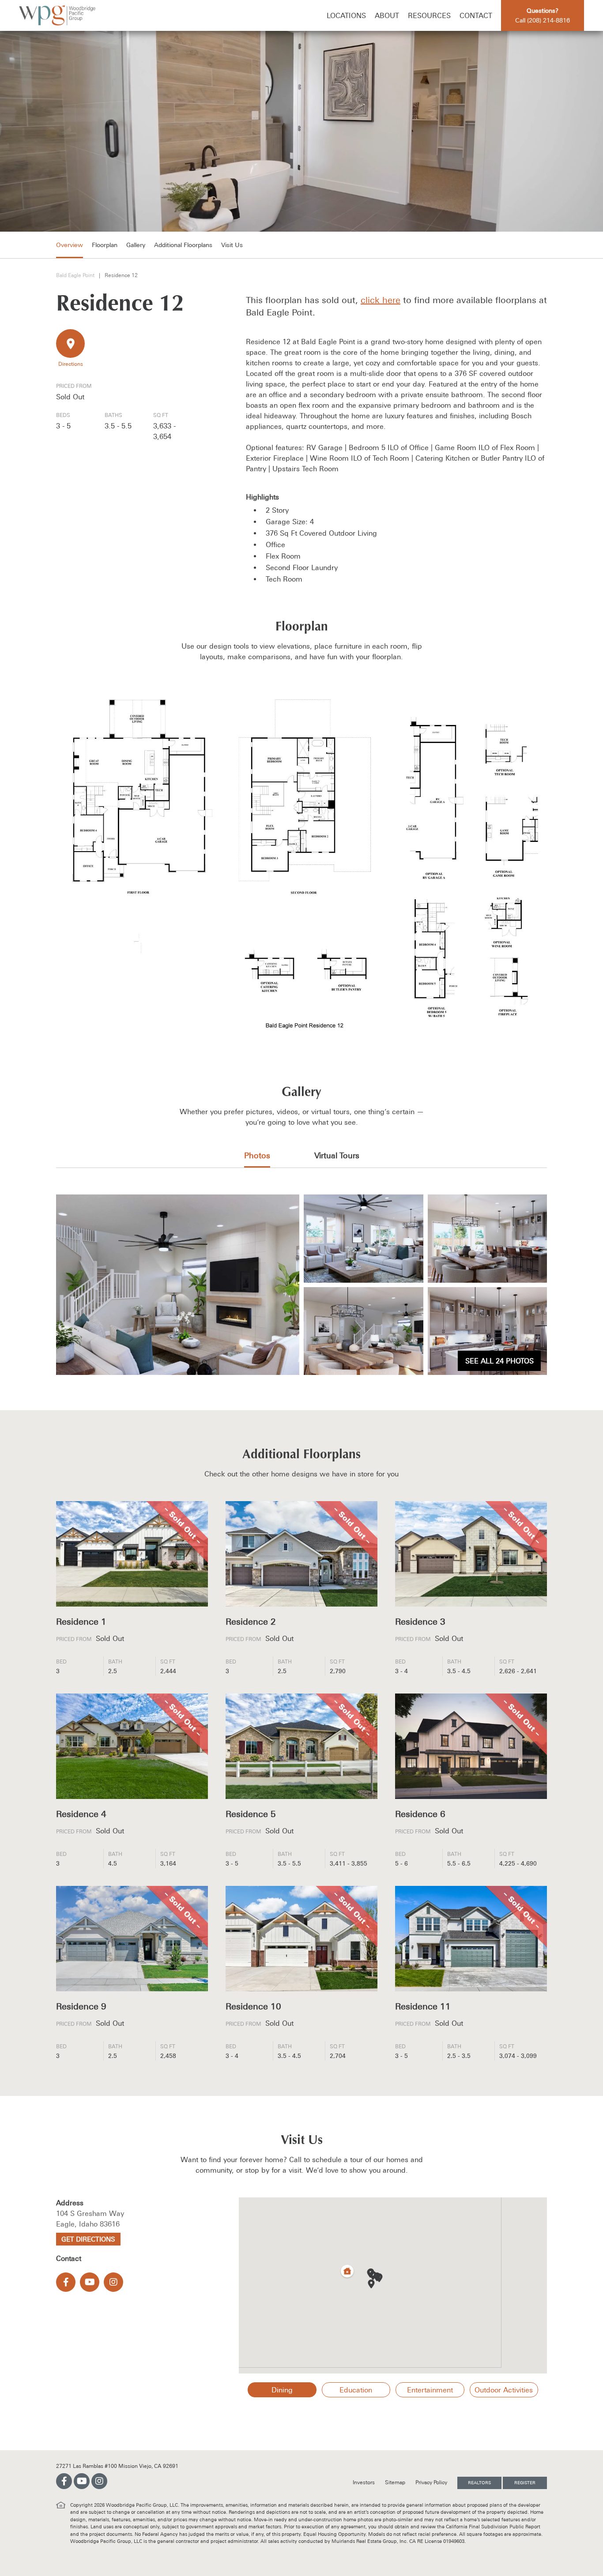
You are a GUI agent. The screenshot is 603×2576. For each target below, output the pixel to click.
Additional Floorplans (183, 245)
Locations (346, 15)
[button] (371, 2284)
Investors (364, 2482)
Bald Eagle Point (75, 275)
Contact (476, 15)
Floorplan (105, 245)
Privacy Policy (432, 2482)
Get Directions (88, 2239)
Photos (257, 1155)
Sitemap (396, 2482)
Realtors (479, 2483)
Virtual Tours (337, 1155)
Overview (70, 245)
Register (525, 2483)
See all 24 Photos (499, 1361)
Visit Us (232, 245)
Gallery (136, 245)
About (387, 15)
